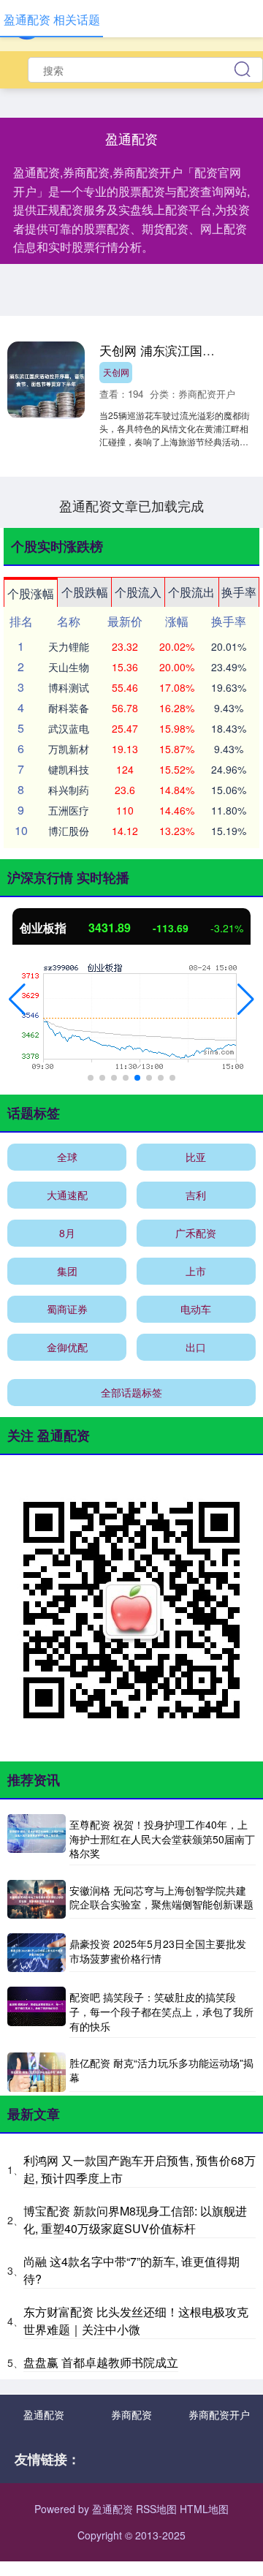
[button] (17, 1000)
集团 (67, 1271)
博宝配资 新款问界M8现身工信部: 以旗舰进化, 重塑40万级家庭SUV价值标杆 (135, 2220)
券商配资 (131, 2414)
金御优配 (67, 1347)
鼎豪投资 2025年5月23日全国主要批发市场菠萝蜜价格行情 (158, 1951)
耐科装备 (69, 708)
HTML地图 (204, 2509)
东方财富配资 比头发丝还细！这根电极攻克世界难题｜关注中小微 (136, 2320)
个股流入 (138, 592)
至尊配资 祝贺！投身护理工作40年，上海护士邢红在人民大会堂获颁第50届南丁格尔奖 (162, 1839)
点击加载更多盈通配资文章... (132, 505)
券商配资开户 (219, 2414)
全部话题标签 (131, 1392)
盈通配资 (44, 2414)
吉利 (196, 1195)
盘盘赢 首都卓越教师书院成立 (101, 2362)
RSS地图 (156, 2509)
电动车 (196, 1309)
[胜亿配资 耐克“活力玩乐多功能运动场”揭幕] (37, 2072)
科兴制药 (69, 790)
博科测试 (69, 687)
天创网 (116, 372)
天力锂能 (69, 646)
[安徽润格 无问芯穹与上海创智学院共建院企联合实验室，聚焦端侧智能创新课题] (37, 1899)
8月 (67, 1233)
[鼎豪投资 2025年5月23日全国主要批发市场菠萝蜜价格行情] (37, 1953)
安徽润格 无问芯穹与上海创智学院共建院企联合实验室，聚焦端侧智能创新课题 (161, 1897)
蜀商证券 (67, 1309)
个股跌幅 (85, 592)
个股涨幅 (31, 593)
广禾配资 (196, 1233)
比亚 (196, 1157)
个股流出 (191, 592)
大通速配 (67, 1195)
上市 (196, 1271)
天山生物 (69, 667)
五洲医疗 (69, 810)
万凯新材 (69, 749)
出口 (196, 1347)
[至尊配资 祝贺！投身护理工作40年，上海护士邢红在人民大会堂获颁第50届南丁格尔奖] (37, 1840)
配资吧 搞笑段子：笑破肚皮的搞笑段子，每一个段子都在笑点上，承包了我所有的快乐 (161, 2011)
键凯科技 (69, 769)
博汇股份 (69, 831)
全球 (67, 1157)
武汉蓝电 (69, 728)
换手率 (239, 592)
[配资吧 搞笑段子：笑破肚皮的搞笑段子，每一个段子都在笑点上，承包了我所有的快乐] (37, 2012)
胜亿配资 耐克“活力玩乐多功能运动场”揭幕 (161, 2070)
